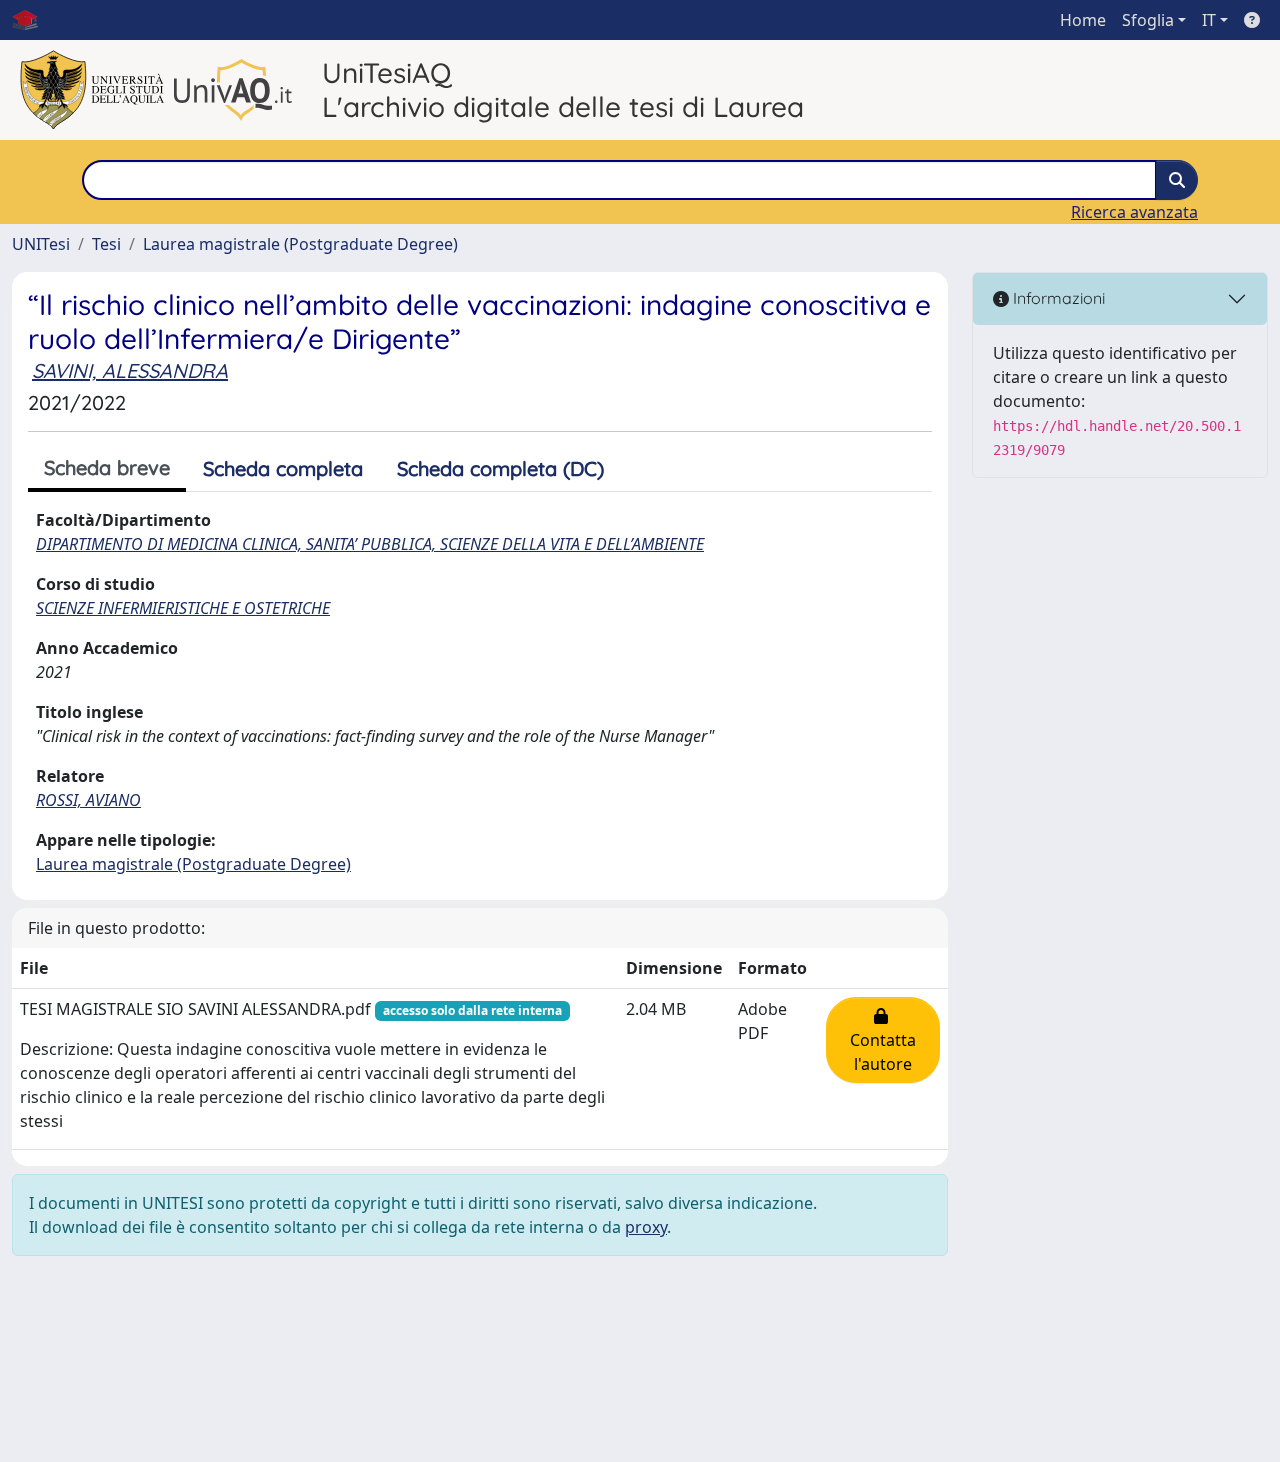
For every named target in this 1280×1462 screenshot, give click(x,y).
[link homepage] (33, 20)
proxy (646, 1227)
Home (1083, 20)
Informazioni (1057, 298)
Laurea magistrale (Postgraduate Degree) (300, 244)
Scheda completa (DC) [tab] (500, 468)
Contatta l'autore (883, 1040)
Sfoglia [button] (1148, 20)
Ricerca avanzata (1134, 212)
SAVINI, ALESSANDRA (130, 370)
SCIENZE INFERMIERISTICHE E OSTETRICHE (183, 608)
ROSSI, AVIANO (88, 800)
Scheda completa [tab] (283, 468)
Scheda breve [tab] (107, 467)
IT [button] (1209, 20)
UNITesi (41, 244)
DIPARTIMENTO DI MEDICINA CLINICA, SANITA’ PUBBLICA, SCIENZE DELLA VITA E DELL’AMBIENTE (370, 544)
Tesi (106, 244)
